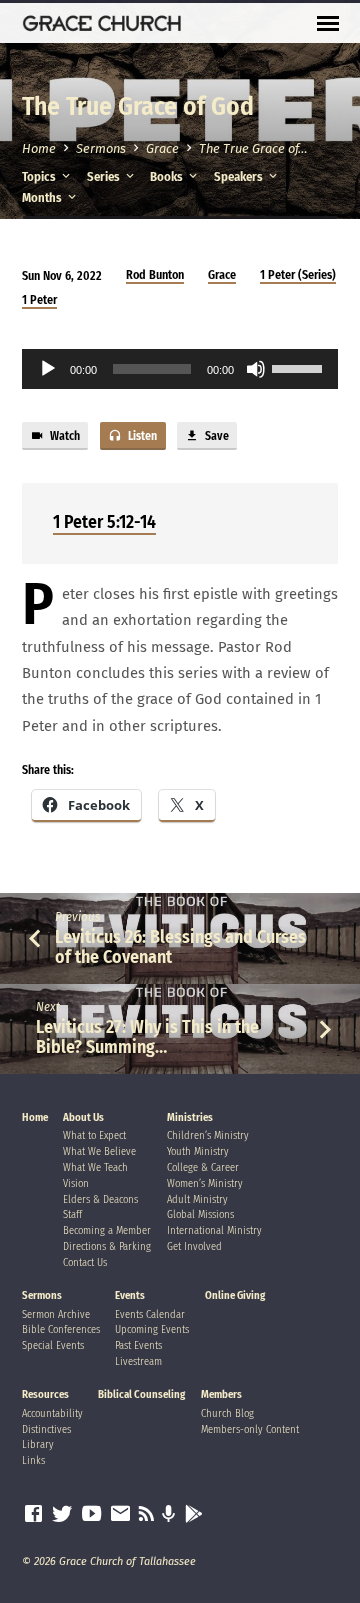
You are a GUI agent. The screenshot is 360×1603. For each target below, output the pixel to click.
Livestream (138, 1361)
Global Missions (200, 1214)
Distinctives (46, 1429)
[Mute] (256, 369)
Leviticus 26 (98, 937)
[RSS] (146, 1514)
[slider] (300, 367)
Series (105, 176)
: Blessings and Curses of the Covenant (180, 947)
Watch (63, 436)
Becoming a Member (107, 1230)
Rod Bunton (155, 275)
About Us (83, 1117)
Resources (45, 1394)
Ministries (190, 1117)
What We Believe (99, 1151)
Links (33, 1460)
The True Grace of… (253, 148)
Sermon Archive (56, 1314)
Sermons (101, 148)
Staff (72, 1214)
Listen (141, 436)
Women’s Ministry (205, 1183)
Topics (40, 176)
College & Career (203, 1167)
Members (221, 1394)
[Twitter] (62, 1514)
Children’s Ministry (208, 1135)
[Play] (48, 369)
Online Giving (235, 1295)
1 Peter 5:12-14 (104, 522)
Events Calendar (150, 1314)
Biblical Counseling (141, 1394)
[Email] (120, 1514)
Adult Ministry (197, 1199)
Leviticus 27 (79, 1027)
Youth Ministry (198, 1151)
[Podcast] (169, 1515)
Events (130, 1295)
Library (38, 1444)
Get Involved (194, 1246)
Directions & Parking (107, 1246)
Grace (162, 148)
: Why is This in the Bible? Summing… (147, 1037)
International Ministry (214, 1230)
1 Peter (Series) (298, 275)
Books (168, 176)
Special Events (53, 1345)
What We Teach (95, 1167)
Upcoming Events (152, 1329)
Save (215, 436)
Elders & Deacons (100, 1199)
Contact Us (85, 1262)
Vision (76, 1183)
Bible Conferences (61, 1329)
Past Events (138, 1345)
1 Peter (39, 300)
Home (39, 148)
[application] (180, 369)
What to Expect (94, 1135)
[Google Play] (194, 1515)
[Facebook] (33, 1514)
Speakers (240, 176)
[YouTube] (91, 1514)
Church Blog (227, 1413)
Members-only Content (250, 1429)
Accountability (52, 1413)
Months (43, 197)
